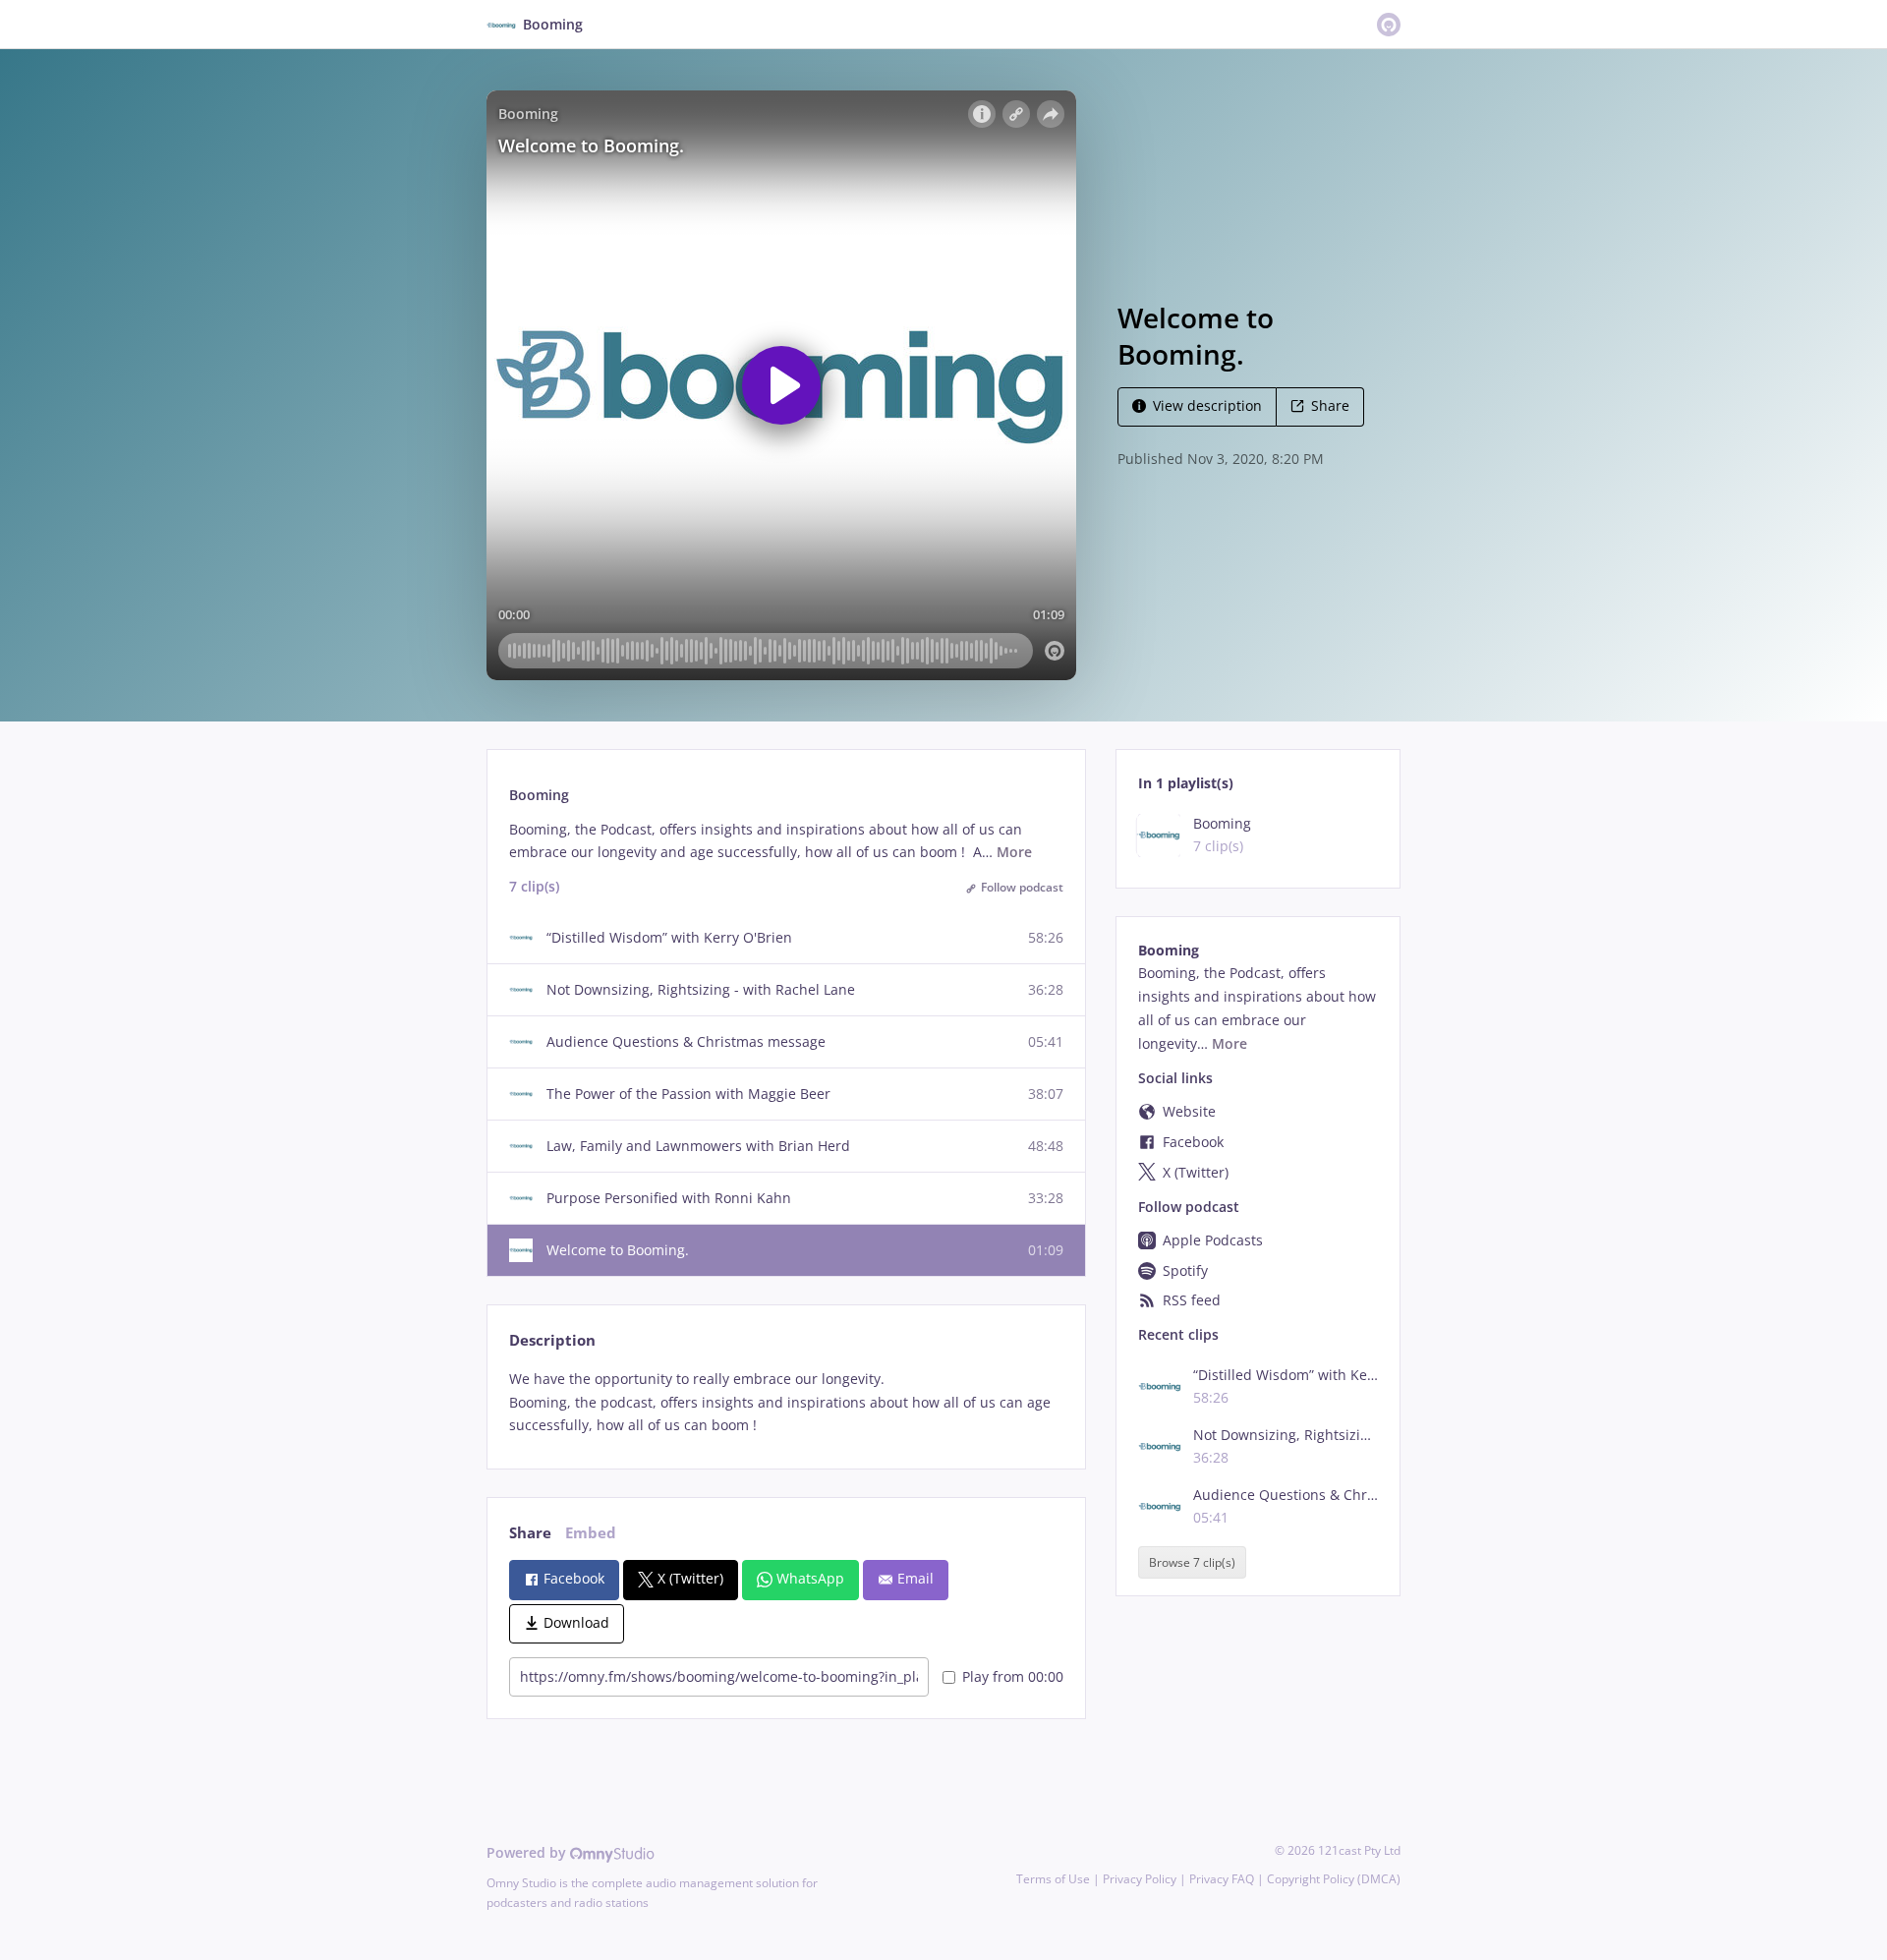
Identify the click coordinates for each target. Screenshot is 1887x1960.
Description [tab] (552, 1340)
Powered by (528, 1852)
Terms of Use (1053, 1879)
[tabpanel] (786, 1402)
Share (1330, 405)
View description (1207, 405)
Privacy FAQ (1222, 1879)
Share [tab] (530, 1533)
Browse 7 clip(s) (1192, 1562)
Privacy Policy (1140, 1879)
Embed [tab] (591, 1533)
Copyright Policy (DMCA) (1334, 1879)
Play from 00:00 (1013, 1676)
